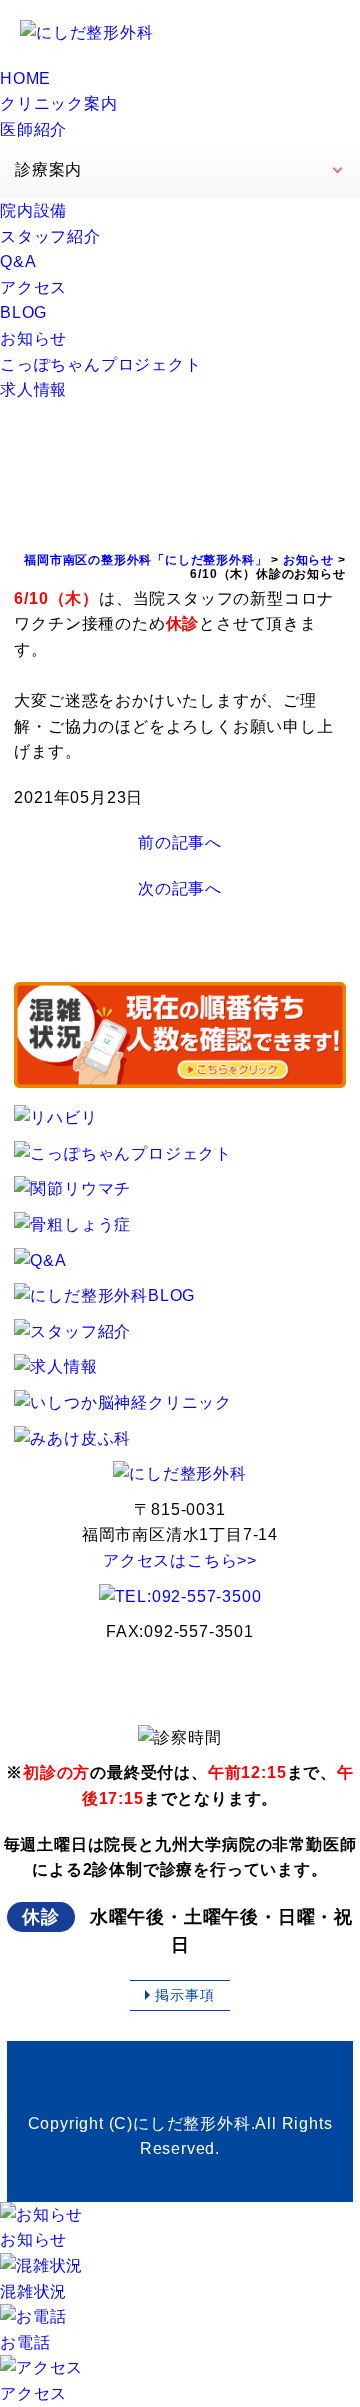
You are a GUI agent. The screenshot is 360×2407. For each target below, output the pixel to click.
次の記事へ (180, 888)
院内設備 (33, 210)
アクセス (33, 287)
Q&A (18, 261)
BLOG (23, 312)
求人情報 (33, 389)
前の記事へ (180, 842)
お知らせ (33, 338)
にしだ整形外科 (192, 2123)
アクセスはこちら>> (180, 1560)
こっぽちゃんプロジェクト (101, 364)
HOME (25, 78)
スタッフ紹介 (50, 236)
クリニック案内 (59, 103)
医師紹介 (33, 129)
